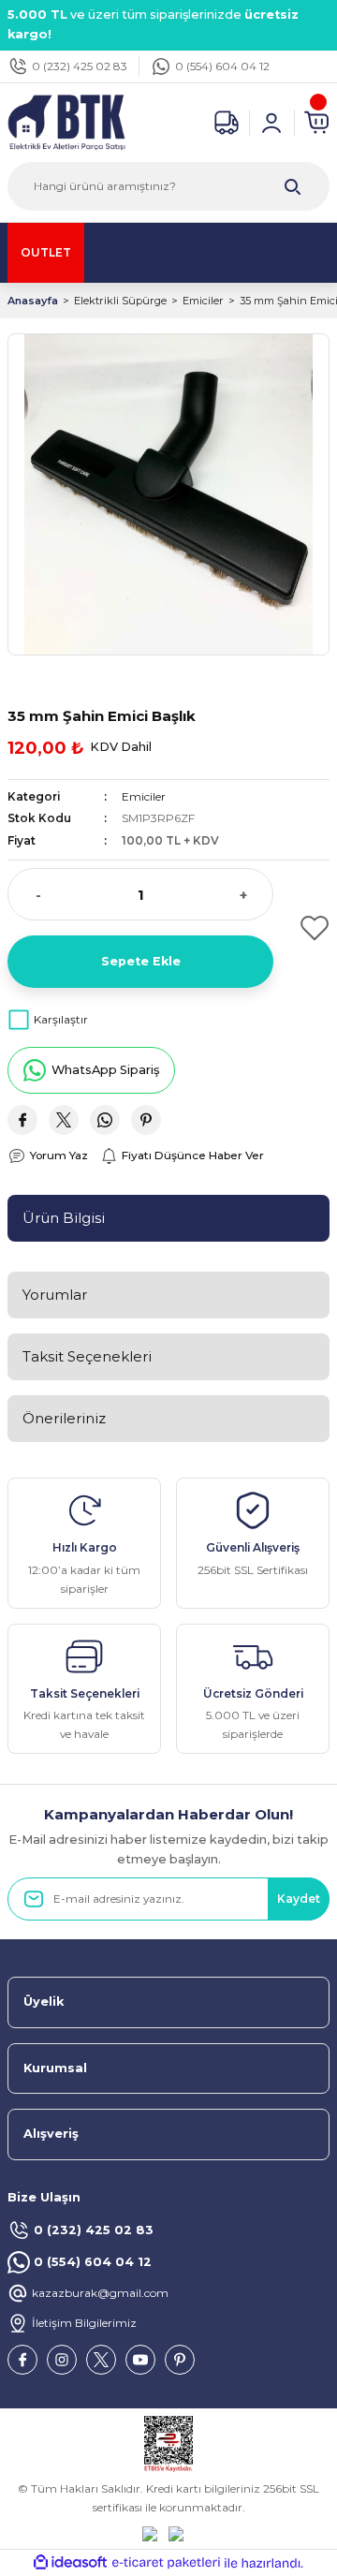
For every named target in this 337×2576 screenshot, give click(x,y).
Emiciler (144, 796)
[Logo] (66, 121)
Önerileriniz (64, 1418)
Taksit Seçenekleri (87, 1356)
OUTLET (46, 252)
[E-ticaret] (166, 2563)
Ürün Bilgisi (64, 1218)
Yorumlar (55, 1295)
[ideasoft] (70, 2563)
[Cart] (316, 123)
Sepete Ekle (141, 961)
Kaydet (299, 1899)
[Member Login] (271, 123)
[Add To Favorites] (309, 928)
